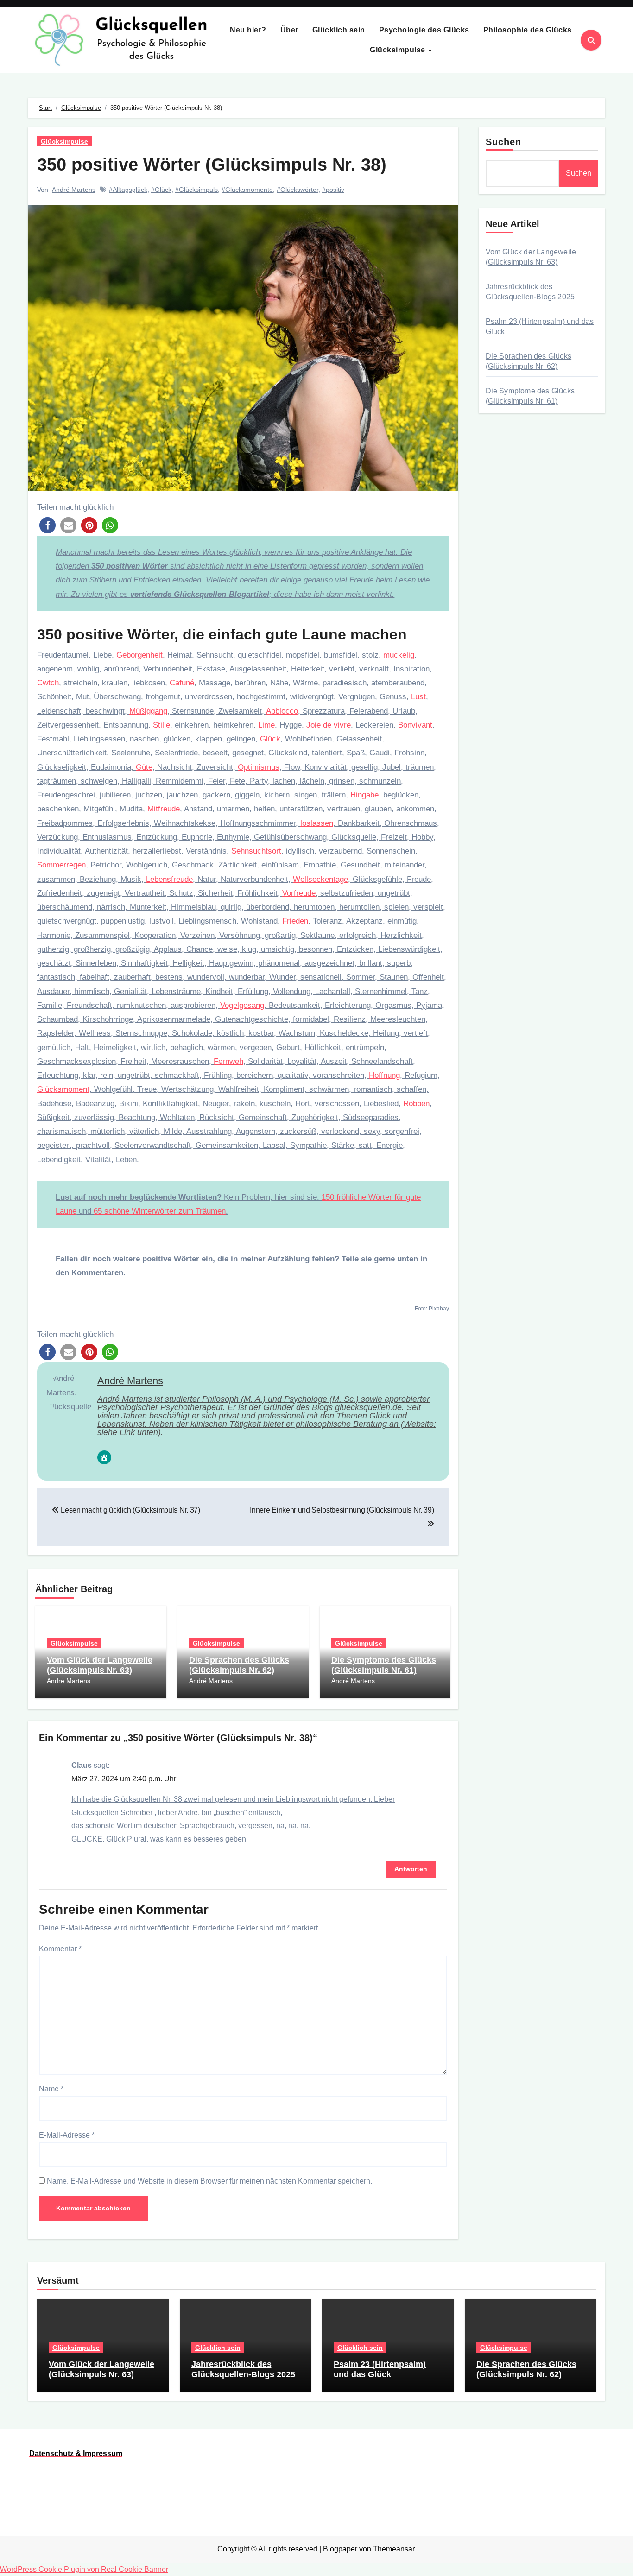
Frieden (295, 921)
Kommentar (60, 1949)
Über (289, 30)
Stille (161, 725)
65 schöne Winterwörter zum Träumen (160, 1211)
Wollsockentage (320, 879)
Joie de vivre (329, 725)
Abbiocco (282, 711)
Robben (416, 1104)
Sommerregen (61, 865)
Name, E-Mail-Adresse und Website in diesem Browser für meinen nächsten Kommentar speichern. (209, 2181)
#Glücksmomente (247, 190)
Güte (144, 767)
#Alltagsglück (128, 190)
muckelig (399, 655)
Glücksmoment (63, 1089)
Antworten (411, 1869)
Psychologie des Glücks (424, 30)
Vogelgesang (242, 1005)
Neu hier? (248, 30)
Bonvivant (415, 725)
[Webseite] (104, 1457)
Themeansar (394, 2549)
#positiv (333, 190)
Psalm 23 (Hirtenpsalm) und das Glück (380, 2369)
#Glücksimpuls (196, 190)
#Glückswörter (298, 190)
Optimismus (259, 767)
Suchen (504, 142)
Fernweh (228, 1061)
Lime (266, 725)
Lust (418, 697)
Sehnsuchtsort (256, 851)
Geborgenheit (139, 655)
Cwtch (48, 683)
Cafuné (182, 683)
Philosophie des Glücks (528, 30)
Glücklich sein (339, 30)
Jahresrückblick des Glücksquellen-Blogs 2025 (243, 2369)
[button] (47, 525)
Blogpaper (340, 2549)
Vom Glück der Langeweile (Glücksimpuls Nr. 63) (100, 1665)
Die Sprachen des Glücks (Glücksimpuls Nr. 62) (239, 1665)
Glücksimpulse (399, 50)
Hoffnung (384, 1075)
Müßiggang (148, 711)
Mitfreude (164, 809)
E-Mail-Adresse (67, 2135)
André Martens (74, 190)
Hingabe (364, 795)
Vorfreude (299, 893)
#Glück (161, 190)
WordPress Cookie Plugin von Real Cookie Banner (84, 2569)
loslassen (317, 823)
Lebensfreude (169, 879)
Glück (270, 739)
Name (51, 2089)
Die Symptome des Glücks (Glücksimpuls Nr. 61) (384, 1665)
